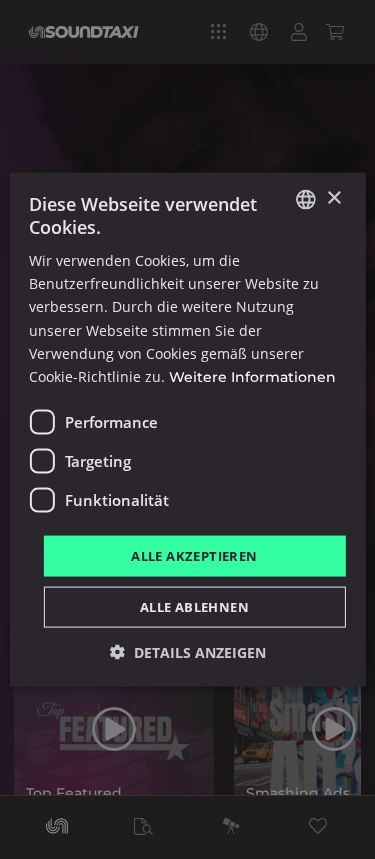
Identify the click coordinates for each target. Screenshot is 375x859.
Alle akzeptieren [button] (194, 555)
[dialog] (187, 429)
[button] (188, 652)
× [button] (333, 198)
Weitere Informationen (252, 376)
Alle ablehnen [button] (194, 607)
